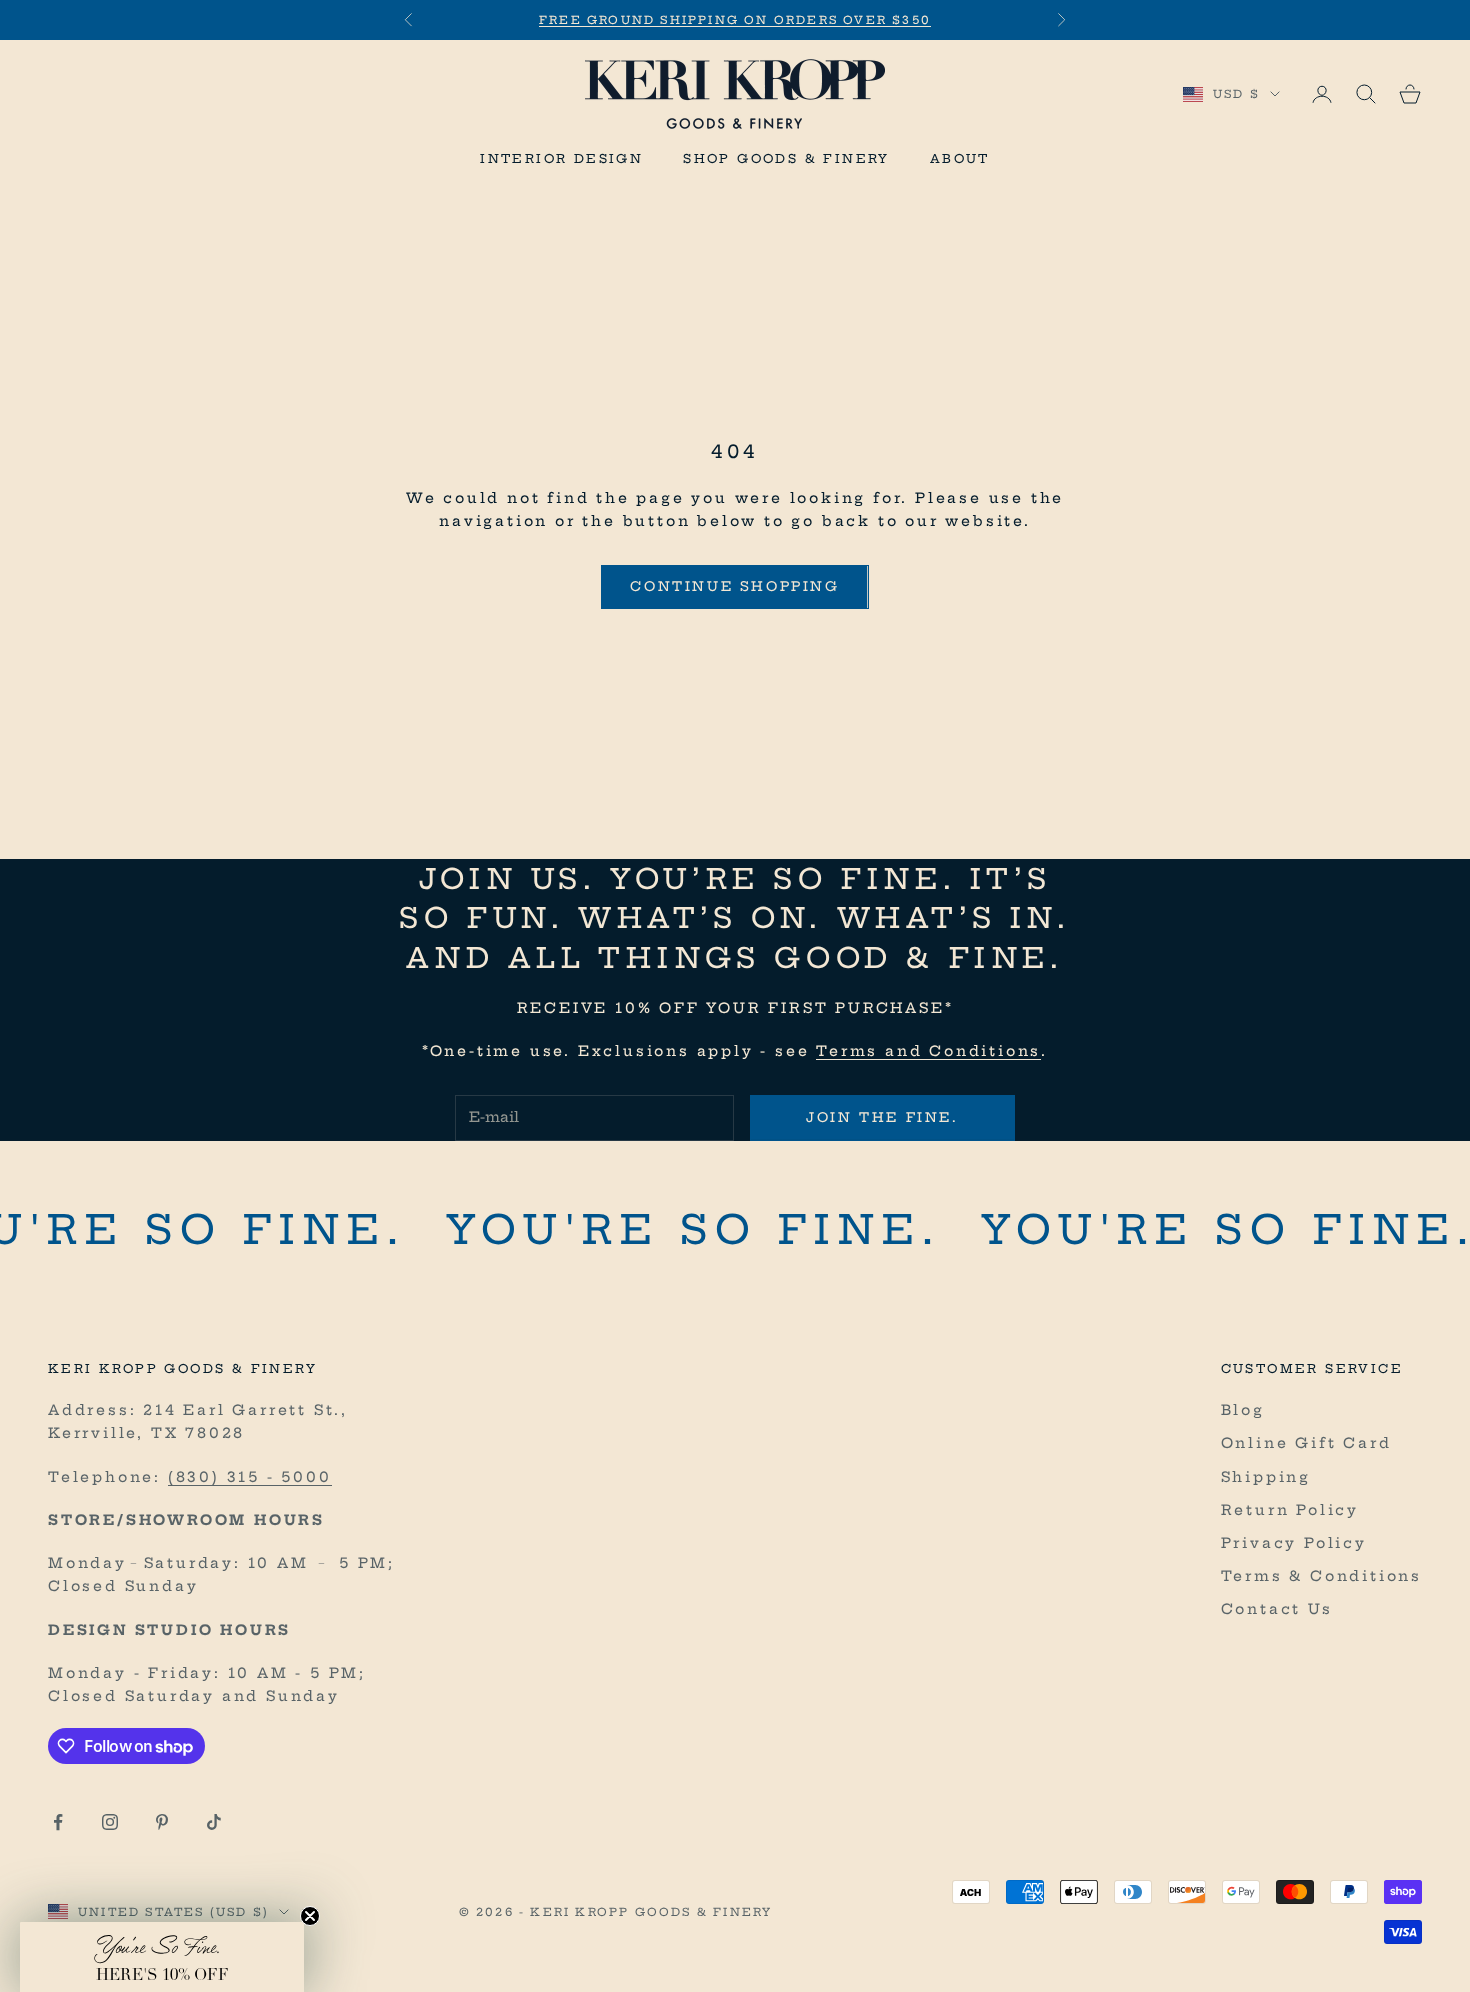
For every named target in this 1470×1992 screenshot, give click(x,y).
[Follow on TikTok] (214, 1822)
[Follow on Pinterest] (162, 1822)
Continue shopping (734, 586)
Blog (1243, 1410)
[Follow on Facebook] (58, 1822)
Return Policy (1290, 1510)
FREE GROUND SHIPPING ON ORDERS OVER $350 (735, 20)
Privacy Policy (1294, 1543)
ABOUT (960, 158)
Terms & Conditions (1321, 1576)
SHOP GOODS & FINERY (786, 158)
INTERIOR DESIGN (561, 158)
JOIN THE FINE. (882, 1117)
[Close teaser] (310, 1916)
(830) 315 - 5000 (250, 1477)
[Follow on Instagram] (110, 1822)
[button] (162, 1957)
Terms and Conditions (928, 1051)
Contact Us (1277, 1609)
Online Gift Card (1306, 1443)
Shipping (1266, 1477)
